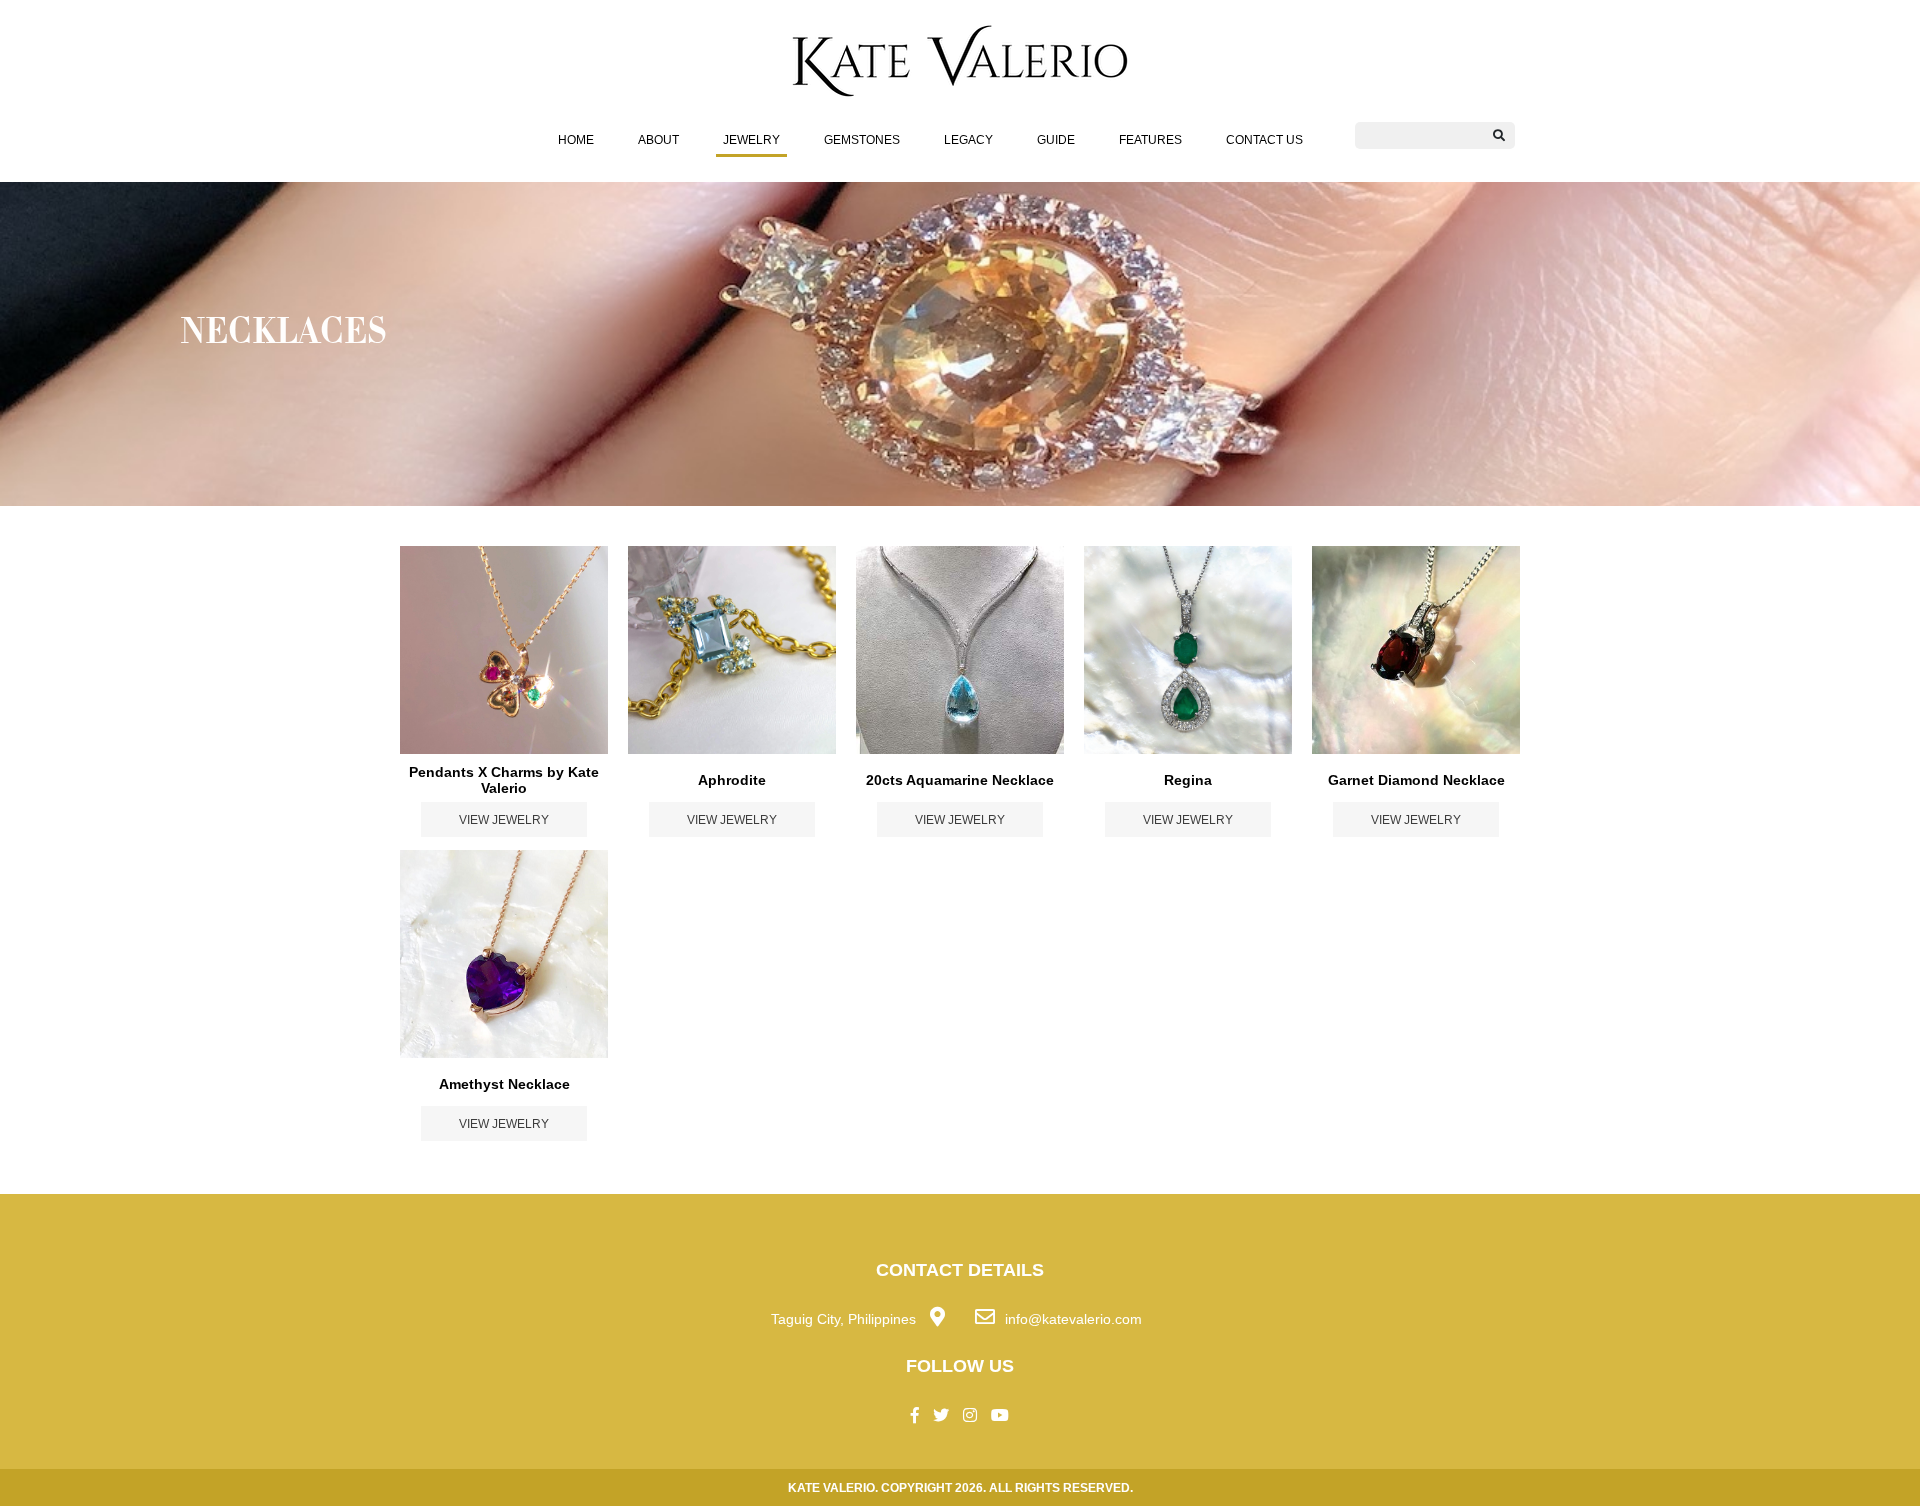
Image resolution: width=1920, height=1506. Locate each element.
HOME (576, 139)
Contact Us (1264, 139)
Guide (1056, 139)
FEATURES (1150, 139)
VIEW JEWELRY (504, 819)
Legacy (968, 139)
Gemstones (862, 139)
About (658, 139)
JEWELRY (751, 139)
